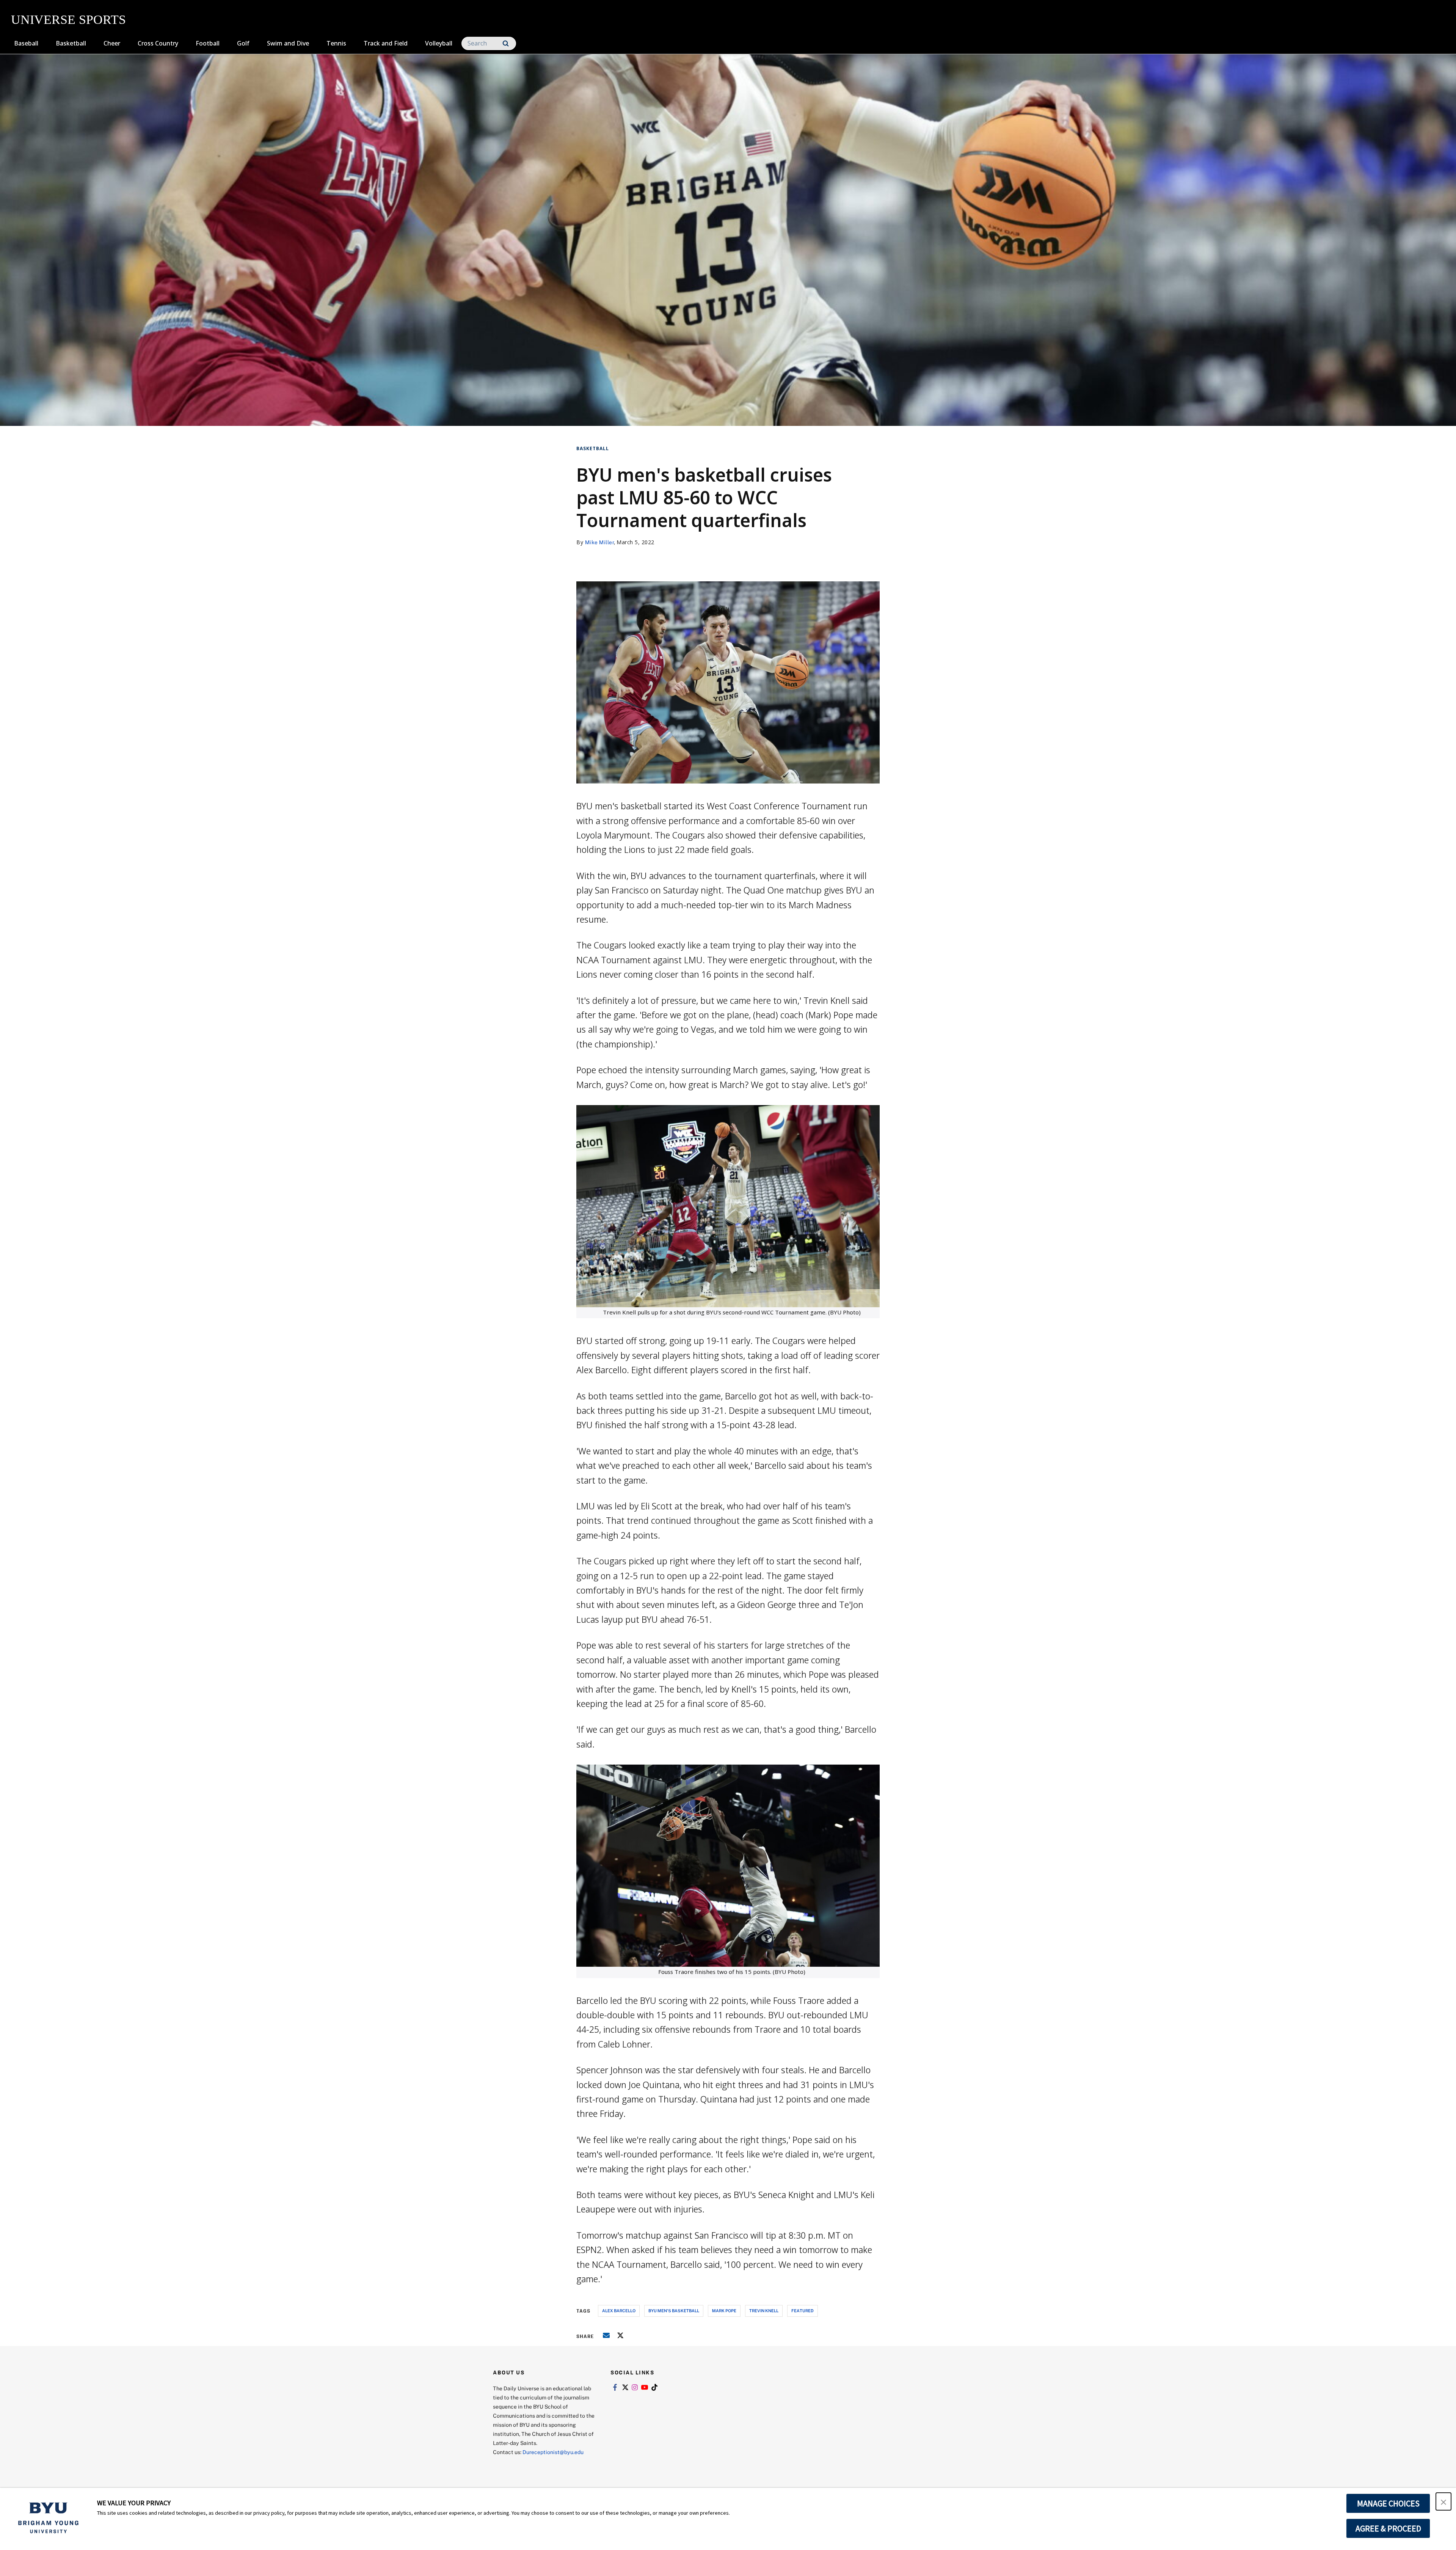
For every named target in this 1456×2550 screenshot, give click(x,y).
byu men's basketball (674, 2311)
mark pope (724, 2311)
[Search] (506, 43)
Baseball (26, 43)
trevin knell (764, 2311)
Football (208, 43)
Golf (243, 43)
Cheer (112, 43)
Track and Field (386, 43)
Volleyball (439, 43)
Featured (803, 2311)
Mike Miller (600, 542)
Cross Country (158, 43)
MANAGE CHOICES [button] (1388, 2503)
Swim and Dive (288, 43)
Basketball (71, 43)
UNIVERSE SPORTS (68, 20)
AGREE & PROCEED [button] (1388, 2528)
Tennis (336, 43)
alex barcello (619, 2311)
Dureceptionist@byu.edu (553, 2452)
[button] (1443, 2501)
